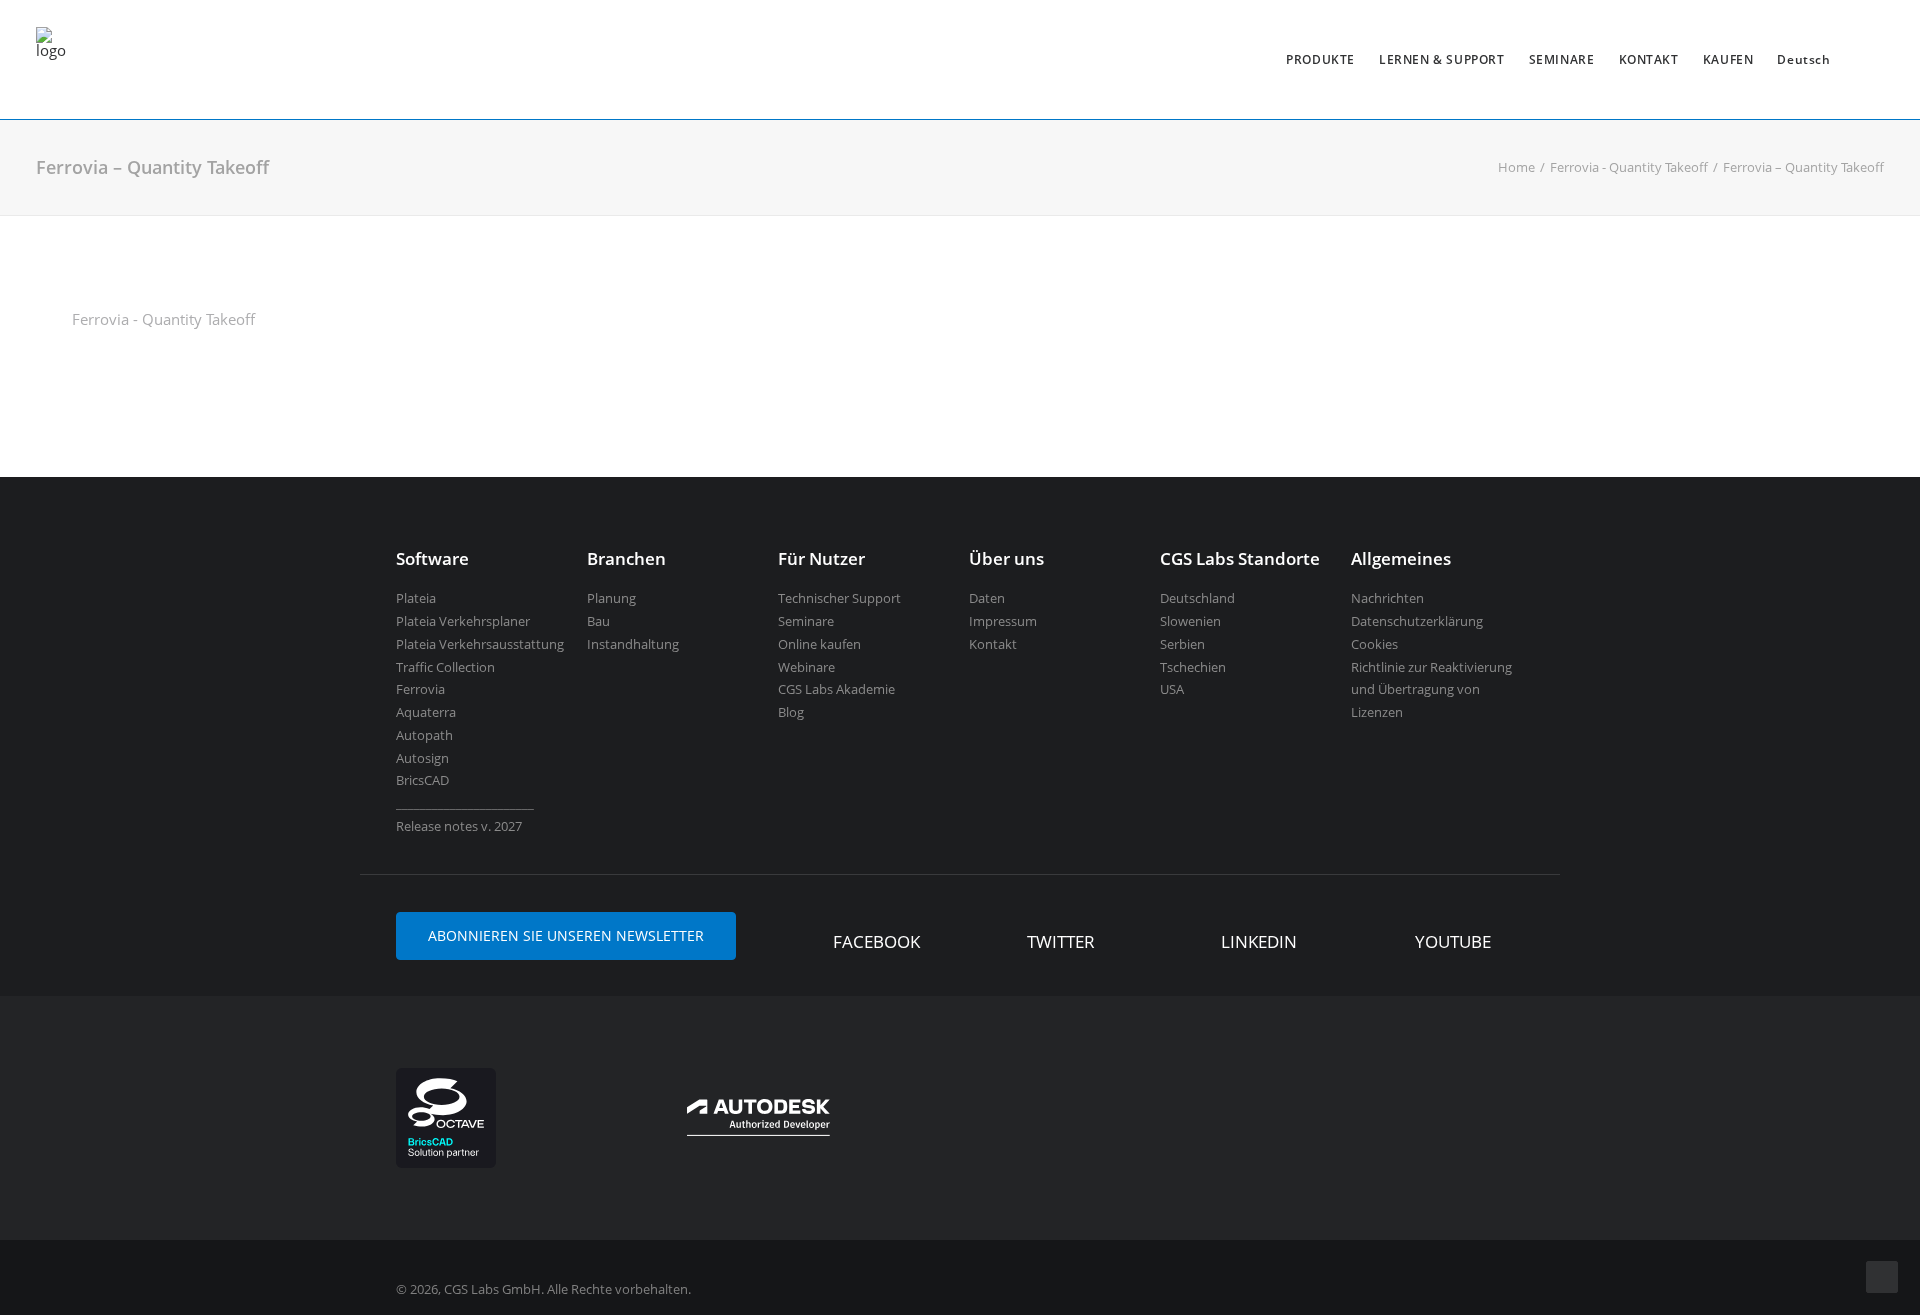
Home (1516, 167)
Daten (987, 598)
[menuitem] (1320, 59)
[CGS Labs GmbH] (51, 59)
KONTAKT (1649, 59)
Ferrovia (420, 689)
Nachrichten (1387, 598)
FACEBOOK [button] (876, 941)
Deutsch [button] (1803, 59)
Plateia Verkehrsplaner (463, 621)
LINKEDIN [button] (1259, 941)
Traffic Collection (445, 667)
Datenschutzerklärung (1417, 621)
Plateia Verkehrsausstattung (480, 644)
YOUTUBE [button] (1453, 941)
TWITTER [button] (1061, 941)
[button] (803, 944)
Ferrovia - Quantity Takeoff (1629, 167)
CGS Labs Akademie (836, 689)
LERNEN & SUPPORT (1442, 59)
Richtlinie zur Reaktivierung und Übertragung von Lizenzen (1431, 690)
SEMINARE (1562, 59)
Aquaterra (426, 712)
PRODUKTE (1320, 59)
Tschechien (1193, 667)
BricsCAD (422, 780)
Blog (791, 712)
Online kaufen (819, 644)
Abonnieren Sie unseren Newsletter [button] (566, 935)
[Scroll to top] (1882, 1275)
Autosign (422, 758)
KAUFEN (1728, 59)
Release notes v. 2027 (459, 826)
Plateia (416, 598)
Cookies (1374, 644)
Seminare (806, 621)
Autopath (424, 735)
